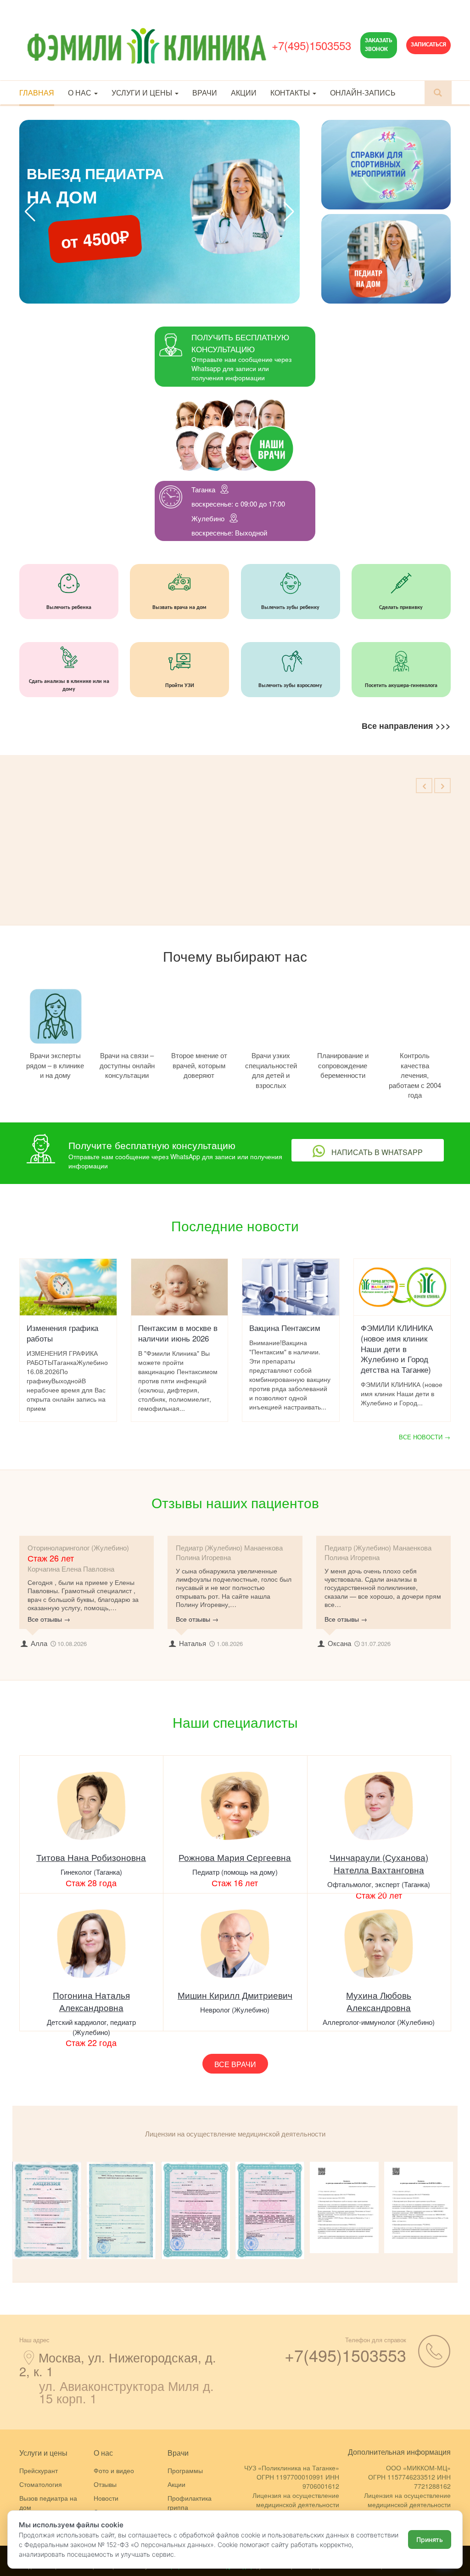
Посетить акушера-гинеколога (401, 686)
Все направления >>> (406, 726)
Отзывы (105, 2484)
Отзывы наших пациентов (235, 1502)
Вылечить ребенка (69, 608)
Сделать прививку (401, 608)
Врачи (205, 93)
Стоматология (41, 2484)
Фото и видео (114, 2470)
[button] (289, 212)
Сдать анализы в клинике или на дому (69, 685)
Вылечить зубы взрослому (290, 686)
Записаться (428, 45)
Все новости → (425, 1437)
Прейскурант (39, 2470)
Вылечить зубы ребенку (290, 608)
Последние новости (235, 1226)
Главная (37, 93)
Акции (244, 93)
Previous (6, 2210)
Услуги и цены (143, 93)
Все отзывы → (49, 1619)
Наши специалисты (235, 1722)
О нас (81, 93)
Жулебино (208, 518)
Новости (106, 2498)
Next (464, 2210)
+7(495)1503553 (311, 45)
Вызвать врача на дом (179, 608)
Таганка (203, 489)
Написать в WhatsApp (376, 1152)
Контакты (291, 93)
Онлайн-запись (363, 93)
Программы (185, 2470)
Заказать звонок (379, 45)
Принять (430, 2539)
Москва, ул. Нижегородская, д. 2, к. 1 (118, 2364)
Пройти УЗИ (180, 686)
